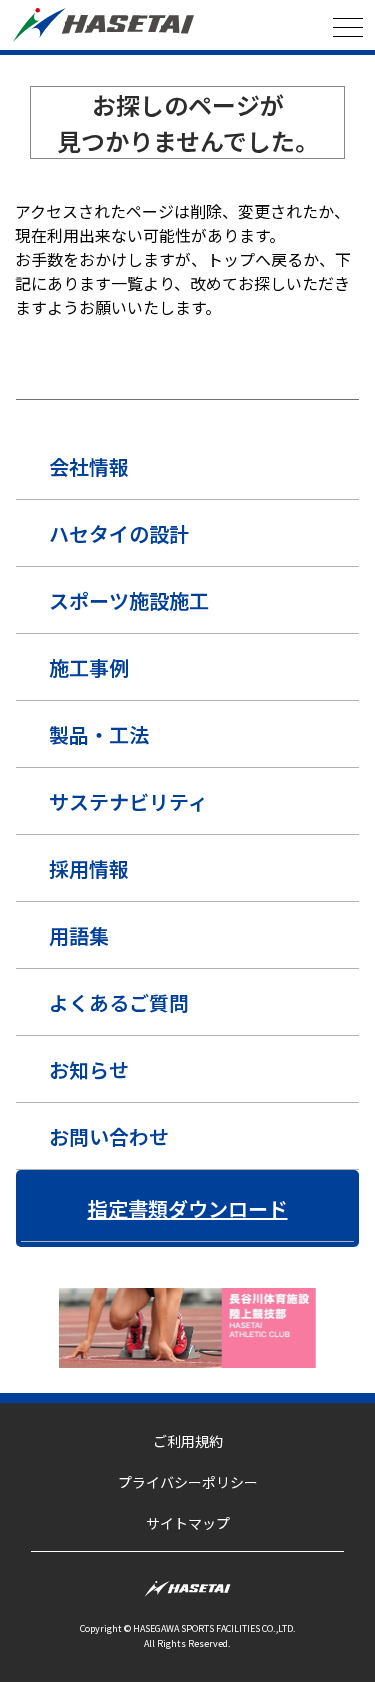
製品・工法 (99, 734)
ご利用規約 (188, 1441)
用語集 (79, 935)
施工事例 (89, 667)
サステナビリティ (128, 801)
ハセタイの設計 (119, 533)
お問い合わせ (109, 1136)
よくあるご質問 (119, 1002)
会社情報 (89, 466)
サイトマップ (188, 1523)
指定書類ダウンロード (188, 1208)
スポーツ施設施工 (129, 600)
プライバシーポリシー (188, 1482)
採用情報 (89, 868)
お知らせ (89, 1069)
